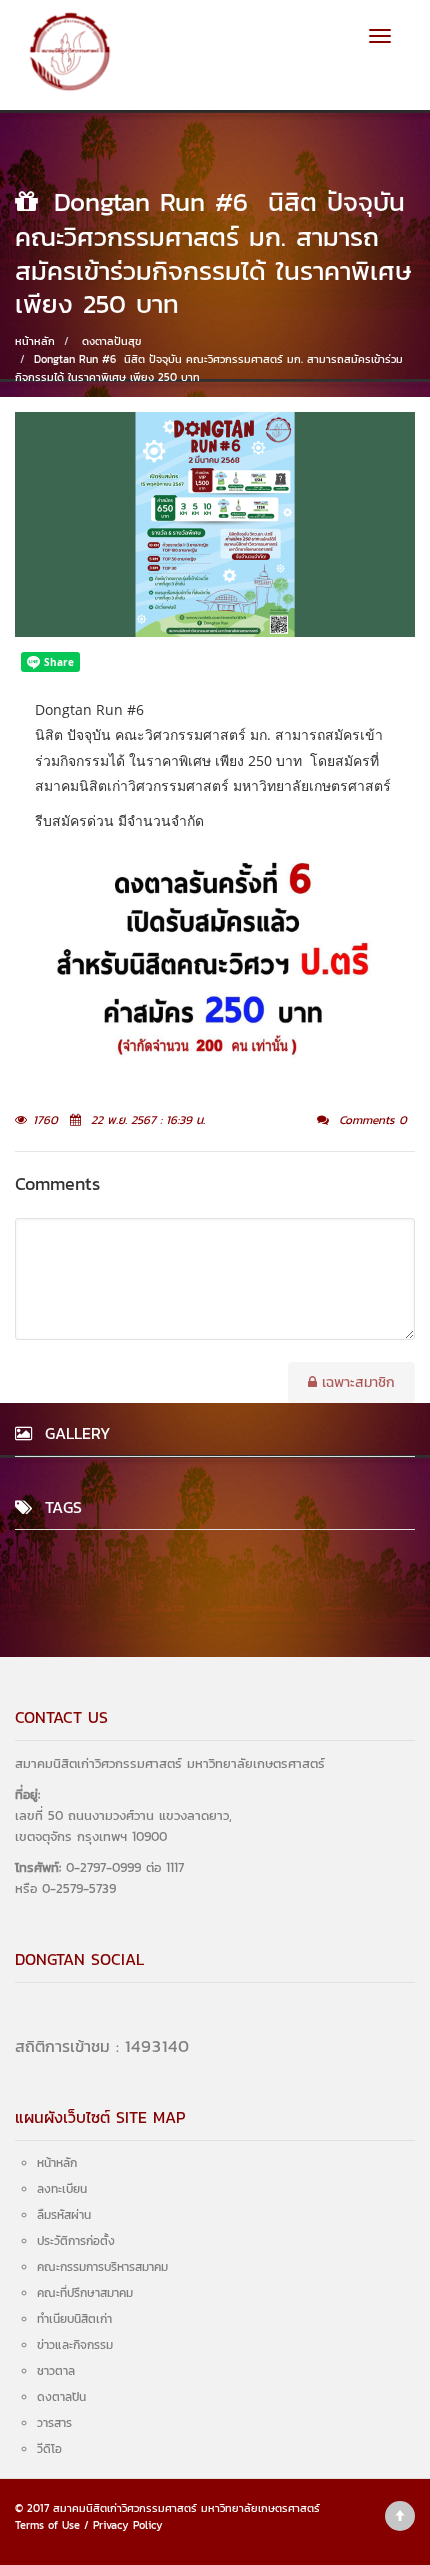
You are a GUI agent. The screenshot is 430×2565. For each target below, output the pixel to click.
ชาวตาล (56, 2371)
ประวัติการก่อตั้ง (76, 2241)
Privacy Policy (128, 2525)
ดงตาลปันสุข (111, 341)
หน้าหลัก (35, 341)
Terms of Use (47, 2525)
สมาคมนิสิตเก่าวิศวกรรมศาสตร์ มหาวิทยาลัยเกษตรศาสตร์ (186, 2508)
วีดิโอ (49, 2449)
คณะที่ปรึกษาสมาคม (85, 2293)
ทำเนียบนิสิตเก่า (74, 2319)
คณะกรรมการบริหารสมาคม (102, 2267)
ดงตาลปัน (61, 2397)
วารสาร (54, 2423)
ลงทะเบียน (62, 2189)
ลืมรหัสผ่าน (64, 2215)
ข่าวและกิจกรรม (75, 2345)
